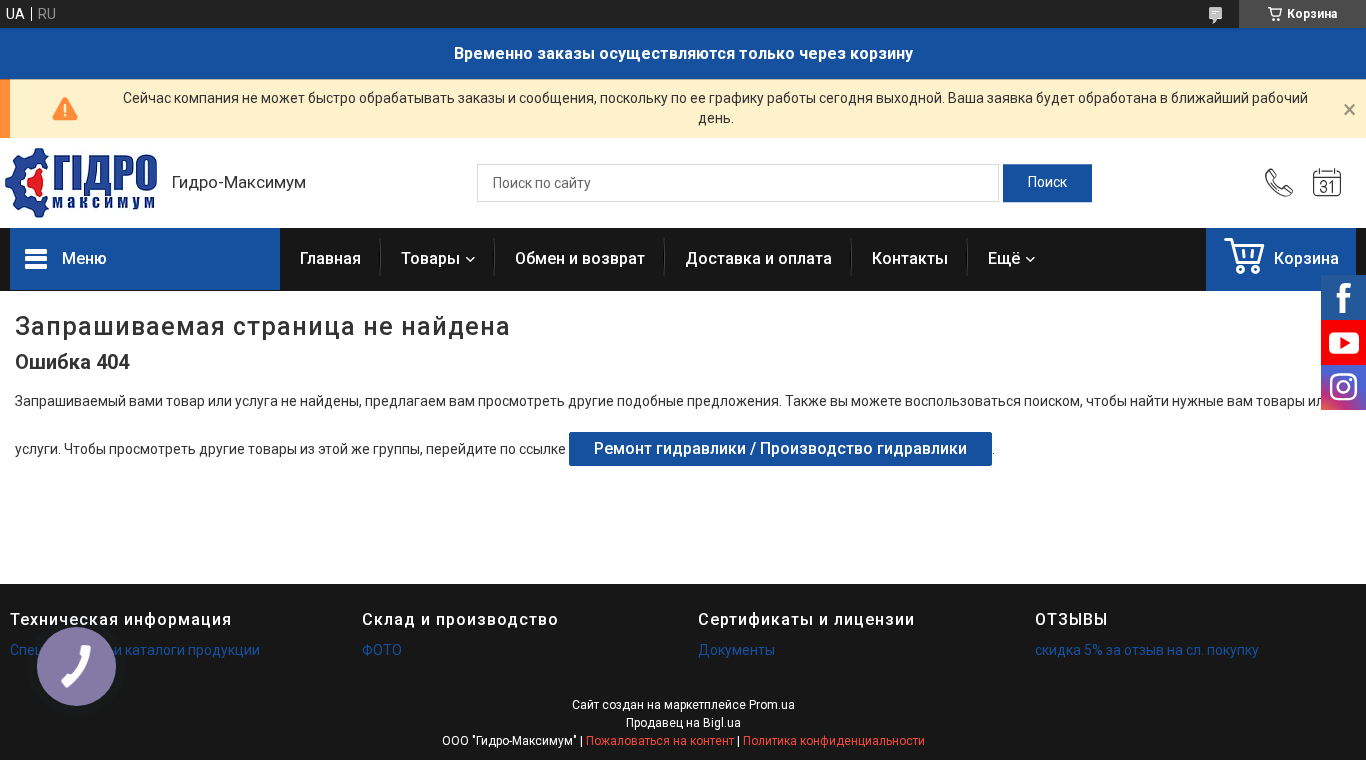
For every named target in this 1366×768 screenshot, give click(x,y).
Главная (330, 258)
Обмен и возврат (580, 258)
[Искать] (1047, 183)
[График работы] (1327, 183)
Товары (430, 258)
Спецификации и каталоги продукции (135, 650)
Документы (736, 650)
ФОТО (382, 650)
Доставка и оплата (758, 258)
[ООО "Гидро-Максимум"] (81, 183)
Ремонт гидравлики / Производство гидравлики (780, 448)
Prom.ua (772, 705)
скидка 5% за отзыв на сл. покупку (1147, 650)
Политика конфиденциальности (834, 741)
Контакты (910, 258)
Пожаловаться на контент (660, 741)
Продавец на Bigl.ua (683, 723)
